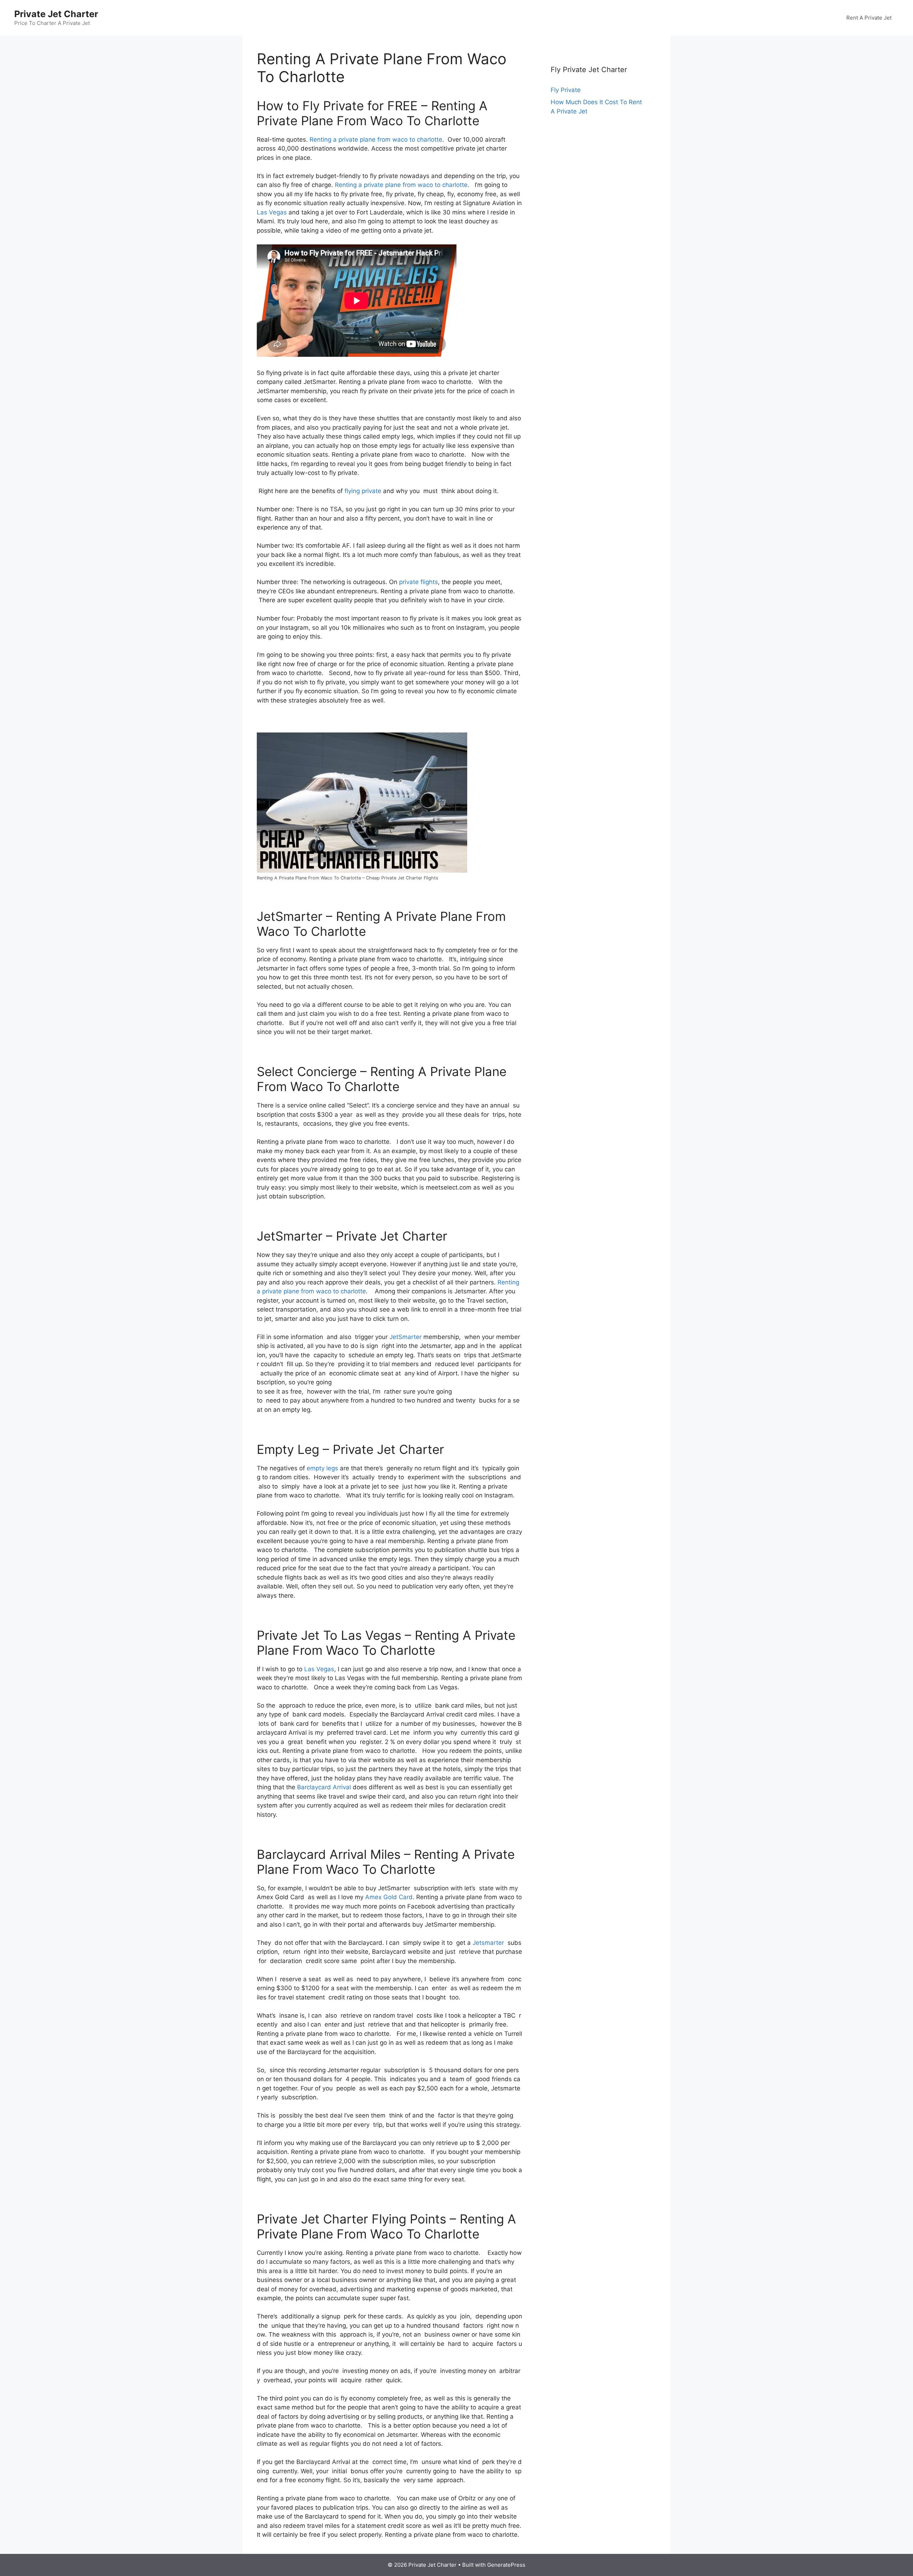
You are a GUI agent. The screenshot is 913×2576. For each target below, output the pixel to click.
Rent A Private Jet (869, 18)
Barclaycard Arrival (324, 1787)
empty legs (322, 1468)
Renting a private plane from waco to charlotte (376, 140)
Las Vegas (272, 212)
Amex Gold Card (389, 1897)
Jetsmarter (488, 1943)
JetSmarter (406, 1337)
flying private (363, 491)
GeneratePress (506, 2565)
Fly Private (566, 90)
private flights (419, 582)
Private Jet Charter (56, 14)
